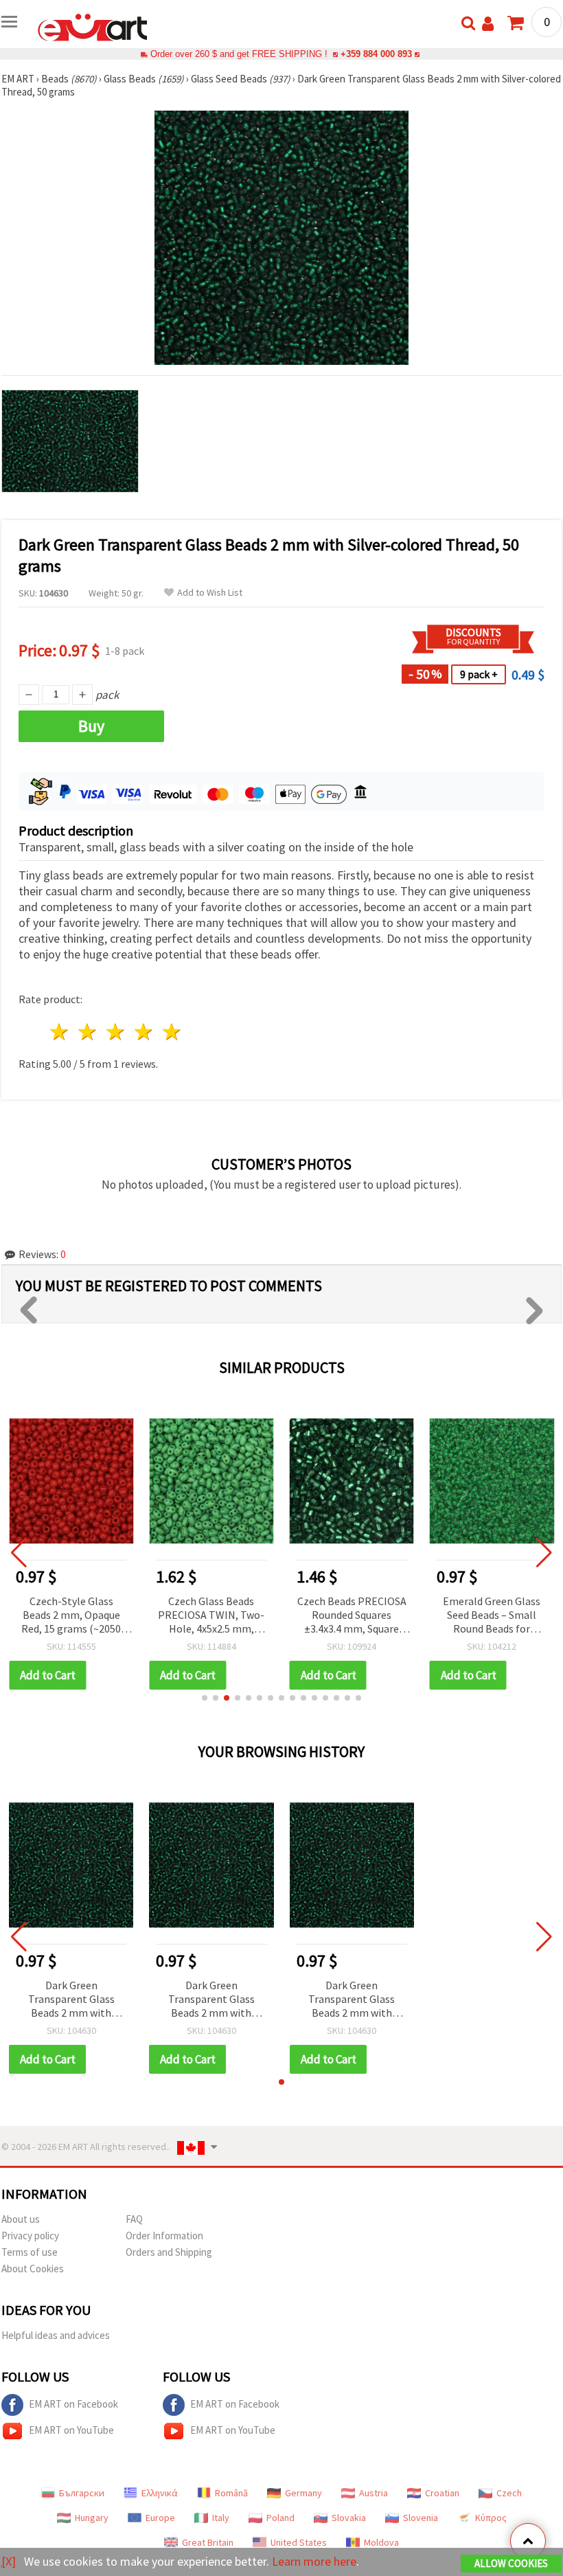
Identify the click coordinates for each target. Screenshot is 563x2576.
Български (82, 2493)
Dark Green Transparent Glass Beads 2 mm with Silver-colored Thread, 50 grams (71, 2000)
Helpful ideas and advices (56, 2335)
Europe (160, 2518)
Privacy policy (30, 2236)
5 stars (172, 1032)
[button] (205, 1698)
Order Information (164, 2236)
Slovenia (421, 2518)
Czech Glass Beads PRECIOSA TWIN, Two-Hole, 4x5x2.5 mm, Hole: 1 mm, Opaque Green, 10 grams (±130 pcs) (211, 1616)
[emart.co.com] (93, 26)
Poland (280, 2518)
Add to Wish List (210, 593)
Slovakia (349, 2518)
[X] (9, 2561)
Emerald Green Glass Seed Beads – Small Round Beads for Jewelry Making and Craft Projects (492, 1616)
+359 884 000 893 (376, 54)
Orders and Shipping (169, 2252)
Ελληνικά (160, 2493)
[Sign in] (488, 24)
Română (231, 2493)
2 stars (88, 1032)
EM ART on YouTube (71, 2430)
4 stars (144, 1032)
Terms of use (30, 2252)
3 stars (116, 1032)
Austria (374, 2493)
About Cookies (33, 2269)
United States (299, 2542)
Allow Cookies (511, 2563)
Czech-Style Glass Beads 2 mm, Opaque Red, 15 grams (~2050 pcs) (71, 1616)
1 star (60, 1032)
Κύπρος (491, 2518)
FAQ (134, 2219)
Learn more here (314, 2561)
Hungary (92, 2518)
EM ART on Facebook (73, 2404)
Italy (221, 2518)
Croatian (442, 2493)
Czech (509, 2493)
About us (21, 2219)
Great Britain (208, 2542)
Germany (303, 2493)
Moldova (381, 2542)
